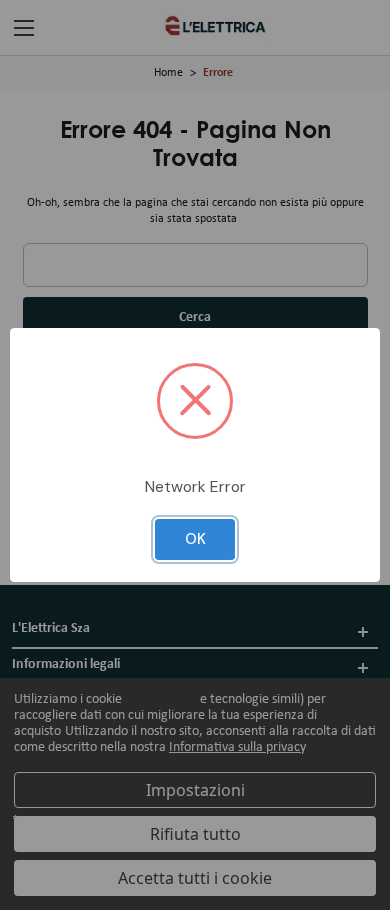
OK (195, 539)
